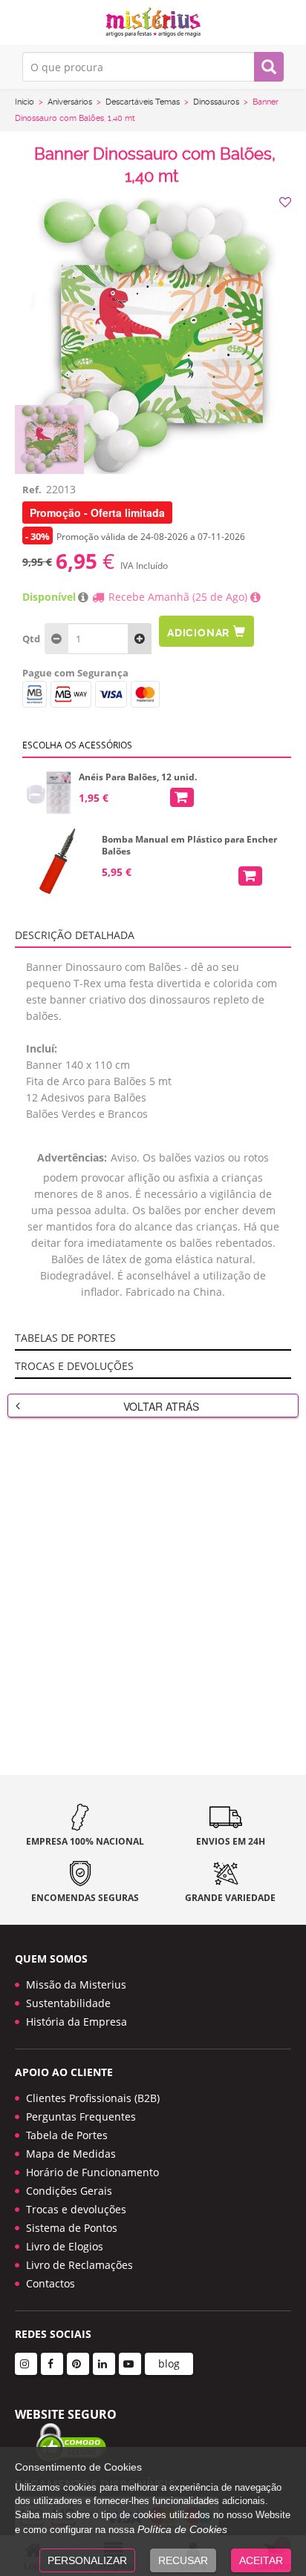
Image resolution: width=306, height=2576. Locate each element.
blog (169, 2363)
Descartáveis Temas (143, 102)
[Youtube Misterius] (130, 2364)
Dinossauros (216, 102)
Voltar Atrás (161, 1406)
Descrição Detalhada (75, 935)
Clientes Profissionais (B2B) (93, 2098)
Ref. (32, 490)
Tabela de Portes (67, 2135)
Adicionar (198, 633)
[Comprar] (182, 797)
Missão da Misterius (76, 1984)
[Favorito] (287, 202)
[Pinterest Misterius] (78, 2364)
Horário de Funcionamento (92, 2172)
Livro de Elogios (65, 2246)
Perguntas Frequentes (81, 2117)
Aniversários (70, 102)
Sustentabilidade (68, 2003)
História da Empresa (76, 2022)
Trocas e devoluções (74, 1366)
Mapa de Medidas (71, 2154)
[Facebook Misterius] (52, 2364)
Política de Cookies (182, 2529)
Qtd (31, 639)
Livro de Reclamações (79, 2265)
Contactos (51, 2283)
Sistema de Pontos (72, 2228)
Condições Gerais (69, 2191)
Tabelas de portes (65, 1338)
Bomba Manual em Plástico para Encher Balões (189, 846)
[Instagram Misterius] (26, 2364)
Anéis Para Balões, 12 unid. (138, 777)
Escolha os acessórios (77, 745)
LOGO (153, 22)
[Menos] (140, 639)
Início (25, 102)
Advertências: (72, 1157)
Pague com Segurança (75, 673)
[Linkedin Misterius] (104, 2364)
